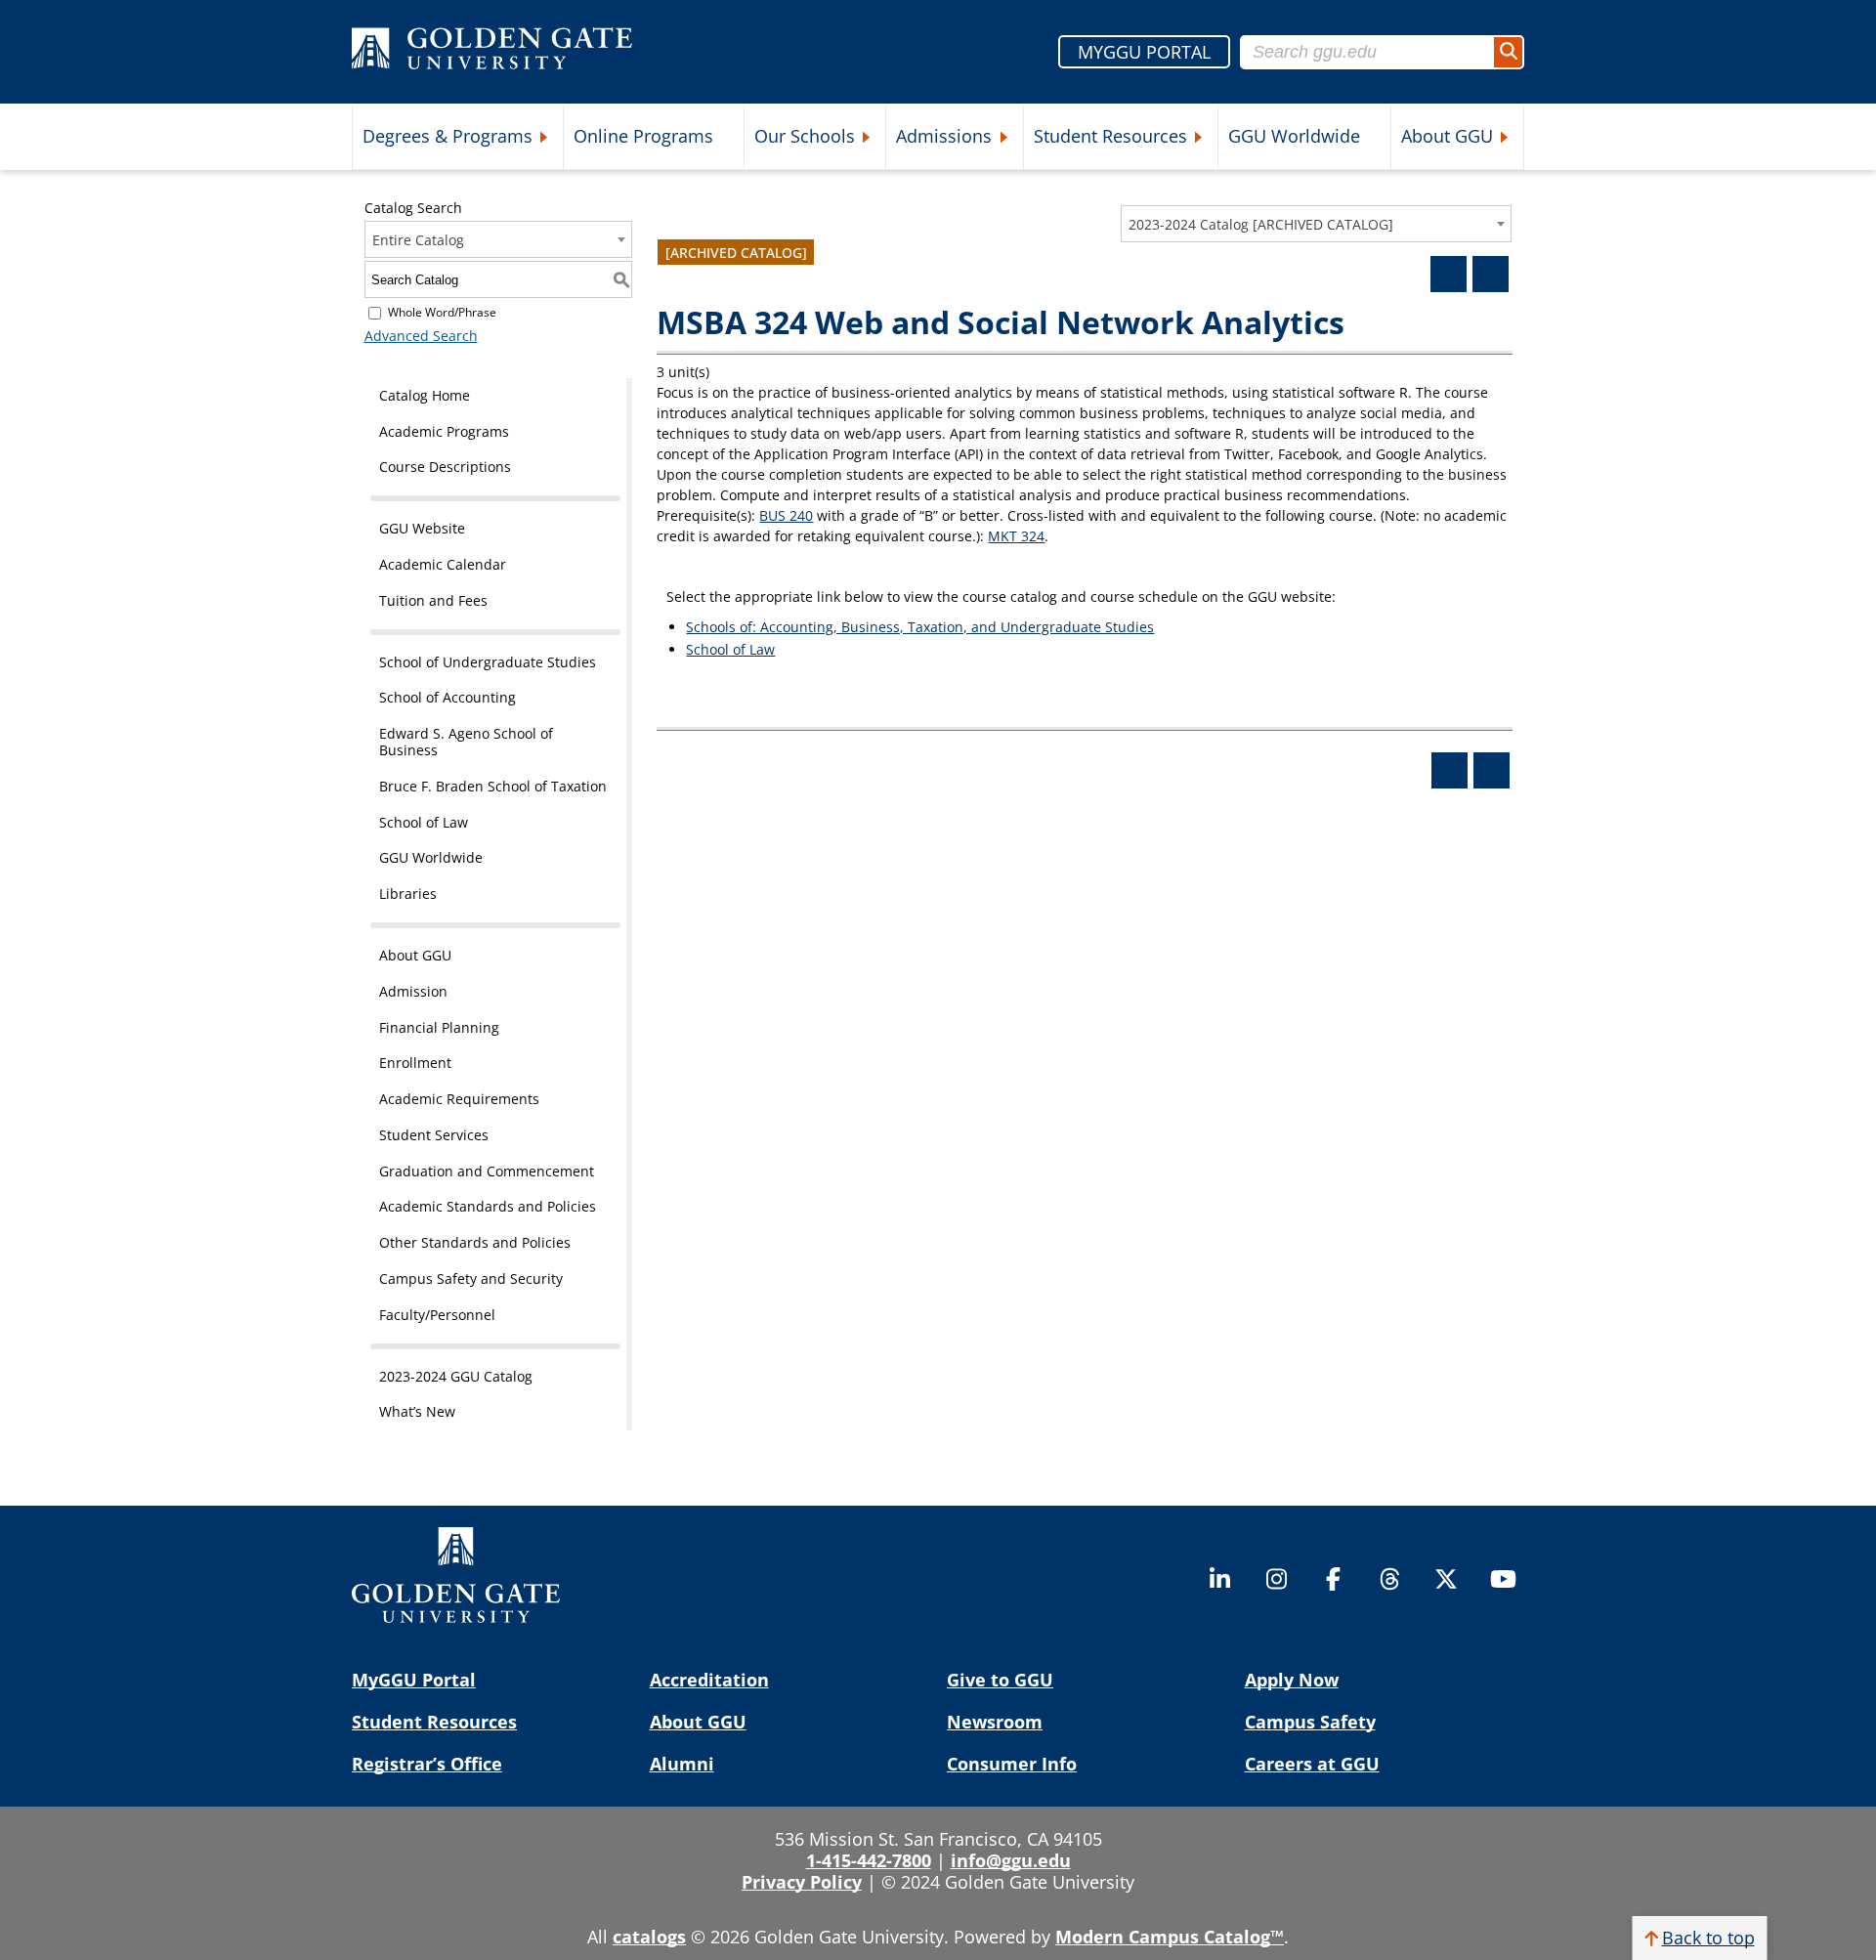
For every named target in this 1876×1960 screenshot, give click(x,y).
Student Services (434, 1135)
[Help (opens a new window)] (1491, 274)
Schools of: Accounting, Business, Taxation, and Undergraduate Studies (920, 627)
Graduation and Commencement (487, 1171)
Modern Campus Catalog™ (1170, 1937)
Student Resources (1110, 136)
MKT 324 (1016, 536)
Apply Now (1292, 1680)
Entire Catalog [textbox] (418, 240)
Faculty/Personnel (437, 1315)
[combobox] (1316, 224)
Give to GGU (1000, 1680)
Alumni (682, 1764)
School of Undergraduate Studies (488, 662)
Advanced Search (421, 336)
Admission (413, 991)
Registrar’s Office (427, 1764)
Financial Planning (439, 1027)
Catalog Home (425, 395)
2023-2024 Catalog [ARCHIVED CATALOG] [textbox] (1261, 224)
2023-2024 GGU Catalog (456, 1376)
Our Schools (805, 136)
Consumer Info (1012, 1764)
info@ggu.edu (1011, 1860)
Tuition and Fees (433, 600)
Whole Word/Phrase (442, 312)
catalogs (649, 1937)
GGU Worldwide (1294, 136)
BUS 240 (786, 515)
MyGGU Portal (414, 1680)
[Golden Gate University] (492, 52)
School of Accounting (448, 697)
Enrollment (415, 1063)
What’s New (417, 1411)
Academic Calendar (443, 564)
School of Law (424, 822)
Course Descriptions (445, 467)
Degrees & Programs (448, 136)
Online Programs (643, 136)
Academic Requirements (459, 1099)
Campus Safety (1310, 1722)
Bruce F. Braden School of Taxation (493, 786)
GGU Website (422, 528)
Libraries (408, 894)
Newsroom (995, 1722)
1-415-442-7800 (869, 1860)
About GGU (1447, 136)
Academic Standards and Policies (488, 1206)
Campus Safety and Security (471, 1278)
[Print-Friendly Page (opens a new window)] (1449, 274)
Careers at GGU (1312, 1764)
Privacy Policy (802, 1882)
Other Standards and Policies (475, 1242)
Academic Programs (444, 431)
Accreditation (709, 1680)
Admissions (944, 136)
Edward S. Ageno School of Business (466, 742)
